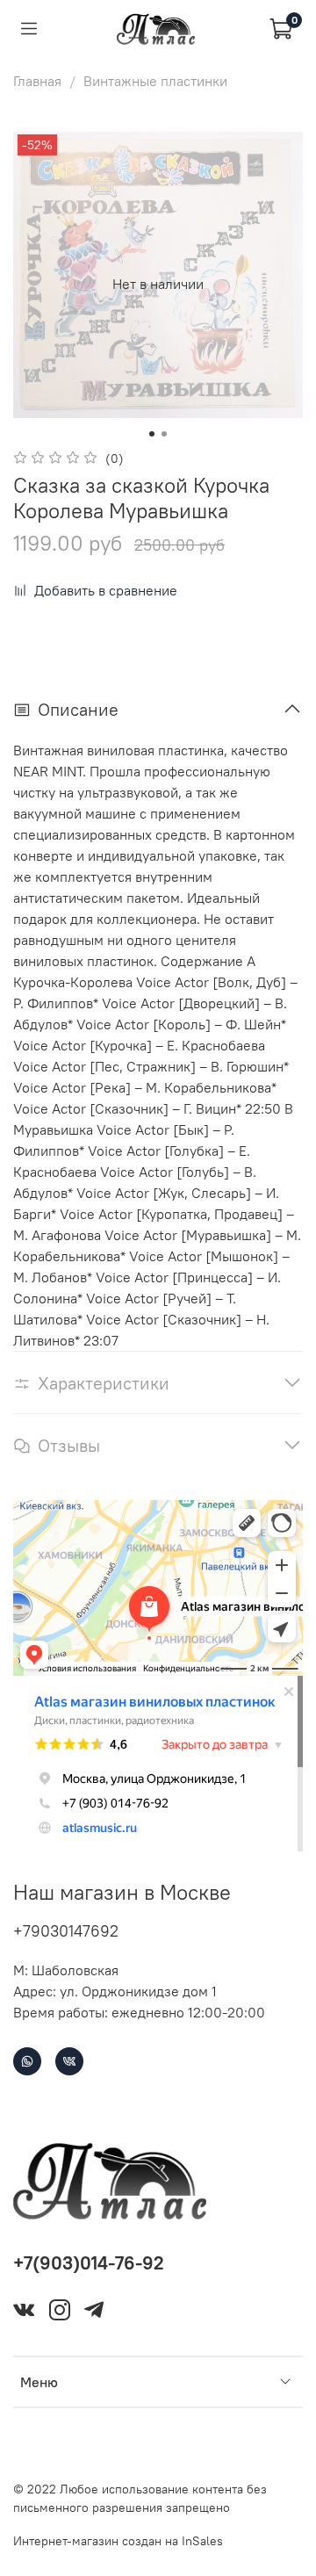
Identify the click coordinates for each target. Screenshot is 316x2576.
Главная (37, 81)
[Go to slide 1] (152, 434)
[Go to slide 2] (164, 434)
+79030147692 (66, 1931)
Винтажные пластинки (155, 81)
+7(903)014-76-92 (89, 2263)
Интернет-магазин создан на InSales (118, 2541)
